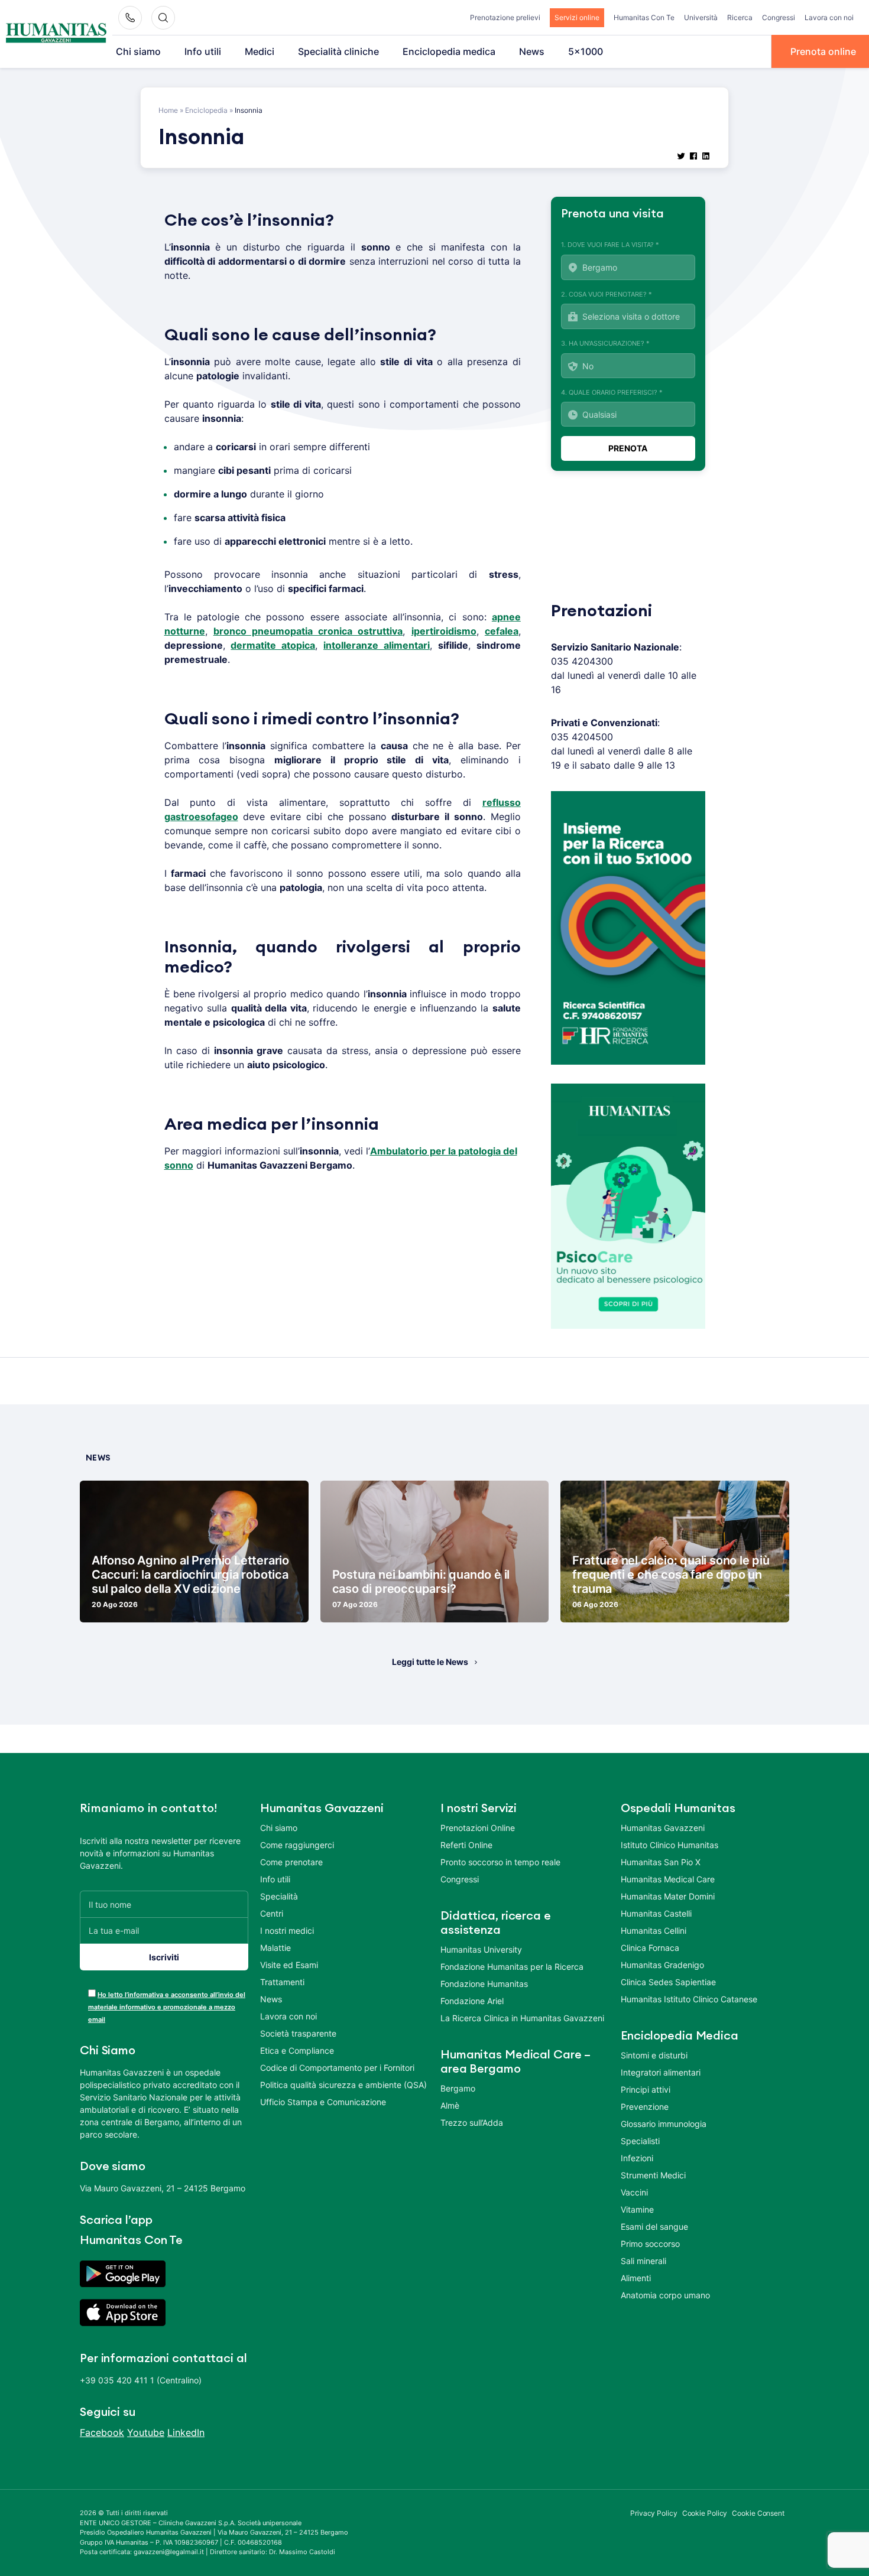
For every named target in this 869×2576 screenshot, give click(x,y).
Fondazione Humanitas (484, 1984)
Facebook (102, 2432)
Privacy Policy (654, 2513)
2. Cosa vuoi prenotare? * (607, 294)
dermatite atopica (273, 645)
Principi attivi (646, 2089)
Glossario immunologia (664, 2124)
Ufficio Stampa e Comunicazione (323, 2102)
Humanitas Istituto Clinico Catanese (689, 1999)
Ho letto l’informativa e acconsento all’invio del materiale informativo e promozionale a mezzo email (167, 2007)
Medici (260, 51)
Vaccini (634, 2192)
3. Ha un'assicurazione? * (605, 343)
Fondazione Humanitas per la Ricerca (512, 1967)
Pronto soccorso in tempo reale (500, 1862)
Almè (450, 2105)
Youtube (146, 2432)
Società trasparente (298, 2033)
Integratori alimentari (661, 2072)
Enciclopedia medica (449, 51)
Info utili (203, 51)
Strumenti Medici (653, 2175)
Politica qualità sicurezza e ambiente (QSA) (343, 2085)
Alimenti (636, 2278)
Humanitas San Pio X (661, 1862)
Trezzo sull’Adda (472, 2123)
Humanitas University (481, 1949)
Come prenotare (291, 1862)
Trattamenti (282, 1982)
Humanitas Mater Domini (668, 1896)
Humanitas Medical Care (668, 1879)
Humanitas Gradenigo (662, 1965)
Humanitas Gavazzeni (663, 1828)
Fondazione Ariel (472, 2001)
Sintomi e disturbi (654, 2055)
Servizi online (577, 17)
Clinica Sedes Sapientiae (668, 1982)
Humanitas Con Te (644, 17)
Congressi (779, 17)
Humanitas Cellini (654, 1931)
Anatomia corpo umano (665, 2295)
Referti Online (466, 1845)
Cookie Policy (705, 2513)
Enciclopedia (206, 110)
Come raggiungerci (297, 1845)
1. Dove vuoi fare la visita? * (610, 245)
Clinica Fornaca (650, 1948)
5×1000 (586, 51)
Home (168, 110)
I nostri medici (287, 1931)
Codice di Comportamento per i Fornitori (337, 2068)
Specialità (279, 1896)
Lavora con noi (829, 17)
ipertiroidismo (444, 631)
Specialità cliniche (338, 51)
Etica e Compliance (297, 2050)
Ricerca (740, 17)
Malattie (275, 1948)
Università (701, 17)
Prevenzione (645, 2107)
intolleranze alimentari (377, 645)
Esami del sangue (654, 2227)
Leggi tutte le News (430, 1662)
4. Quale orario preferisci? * (612, 392)
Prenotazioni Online (478, 1828)
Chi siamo (138, 51)
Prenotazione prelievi (505, 17)
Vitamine (637, 2209)
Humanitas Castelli (656, 1913)
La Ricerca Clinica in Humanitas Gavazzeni (522, 2018)
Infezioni (637, 2158)
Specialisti (640, 2141)
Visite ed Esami (289, 1965)
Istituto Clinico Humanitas (669, 1845)
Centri (272, 1913)
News (532, 51)
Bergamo (458, 2088)
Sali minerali (643, 2261)
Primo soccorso (650, 2244)
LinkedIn (186, 2432)
